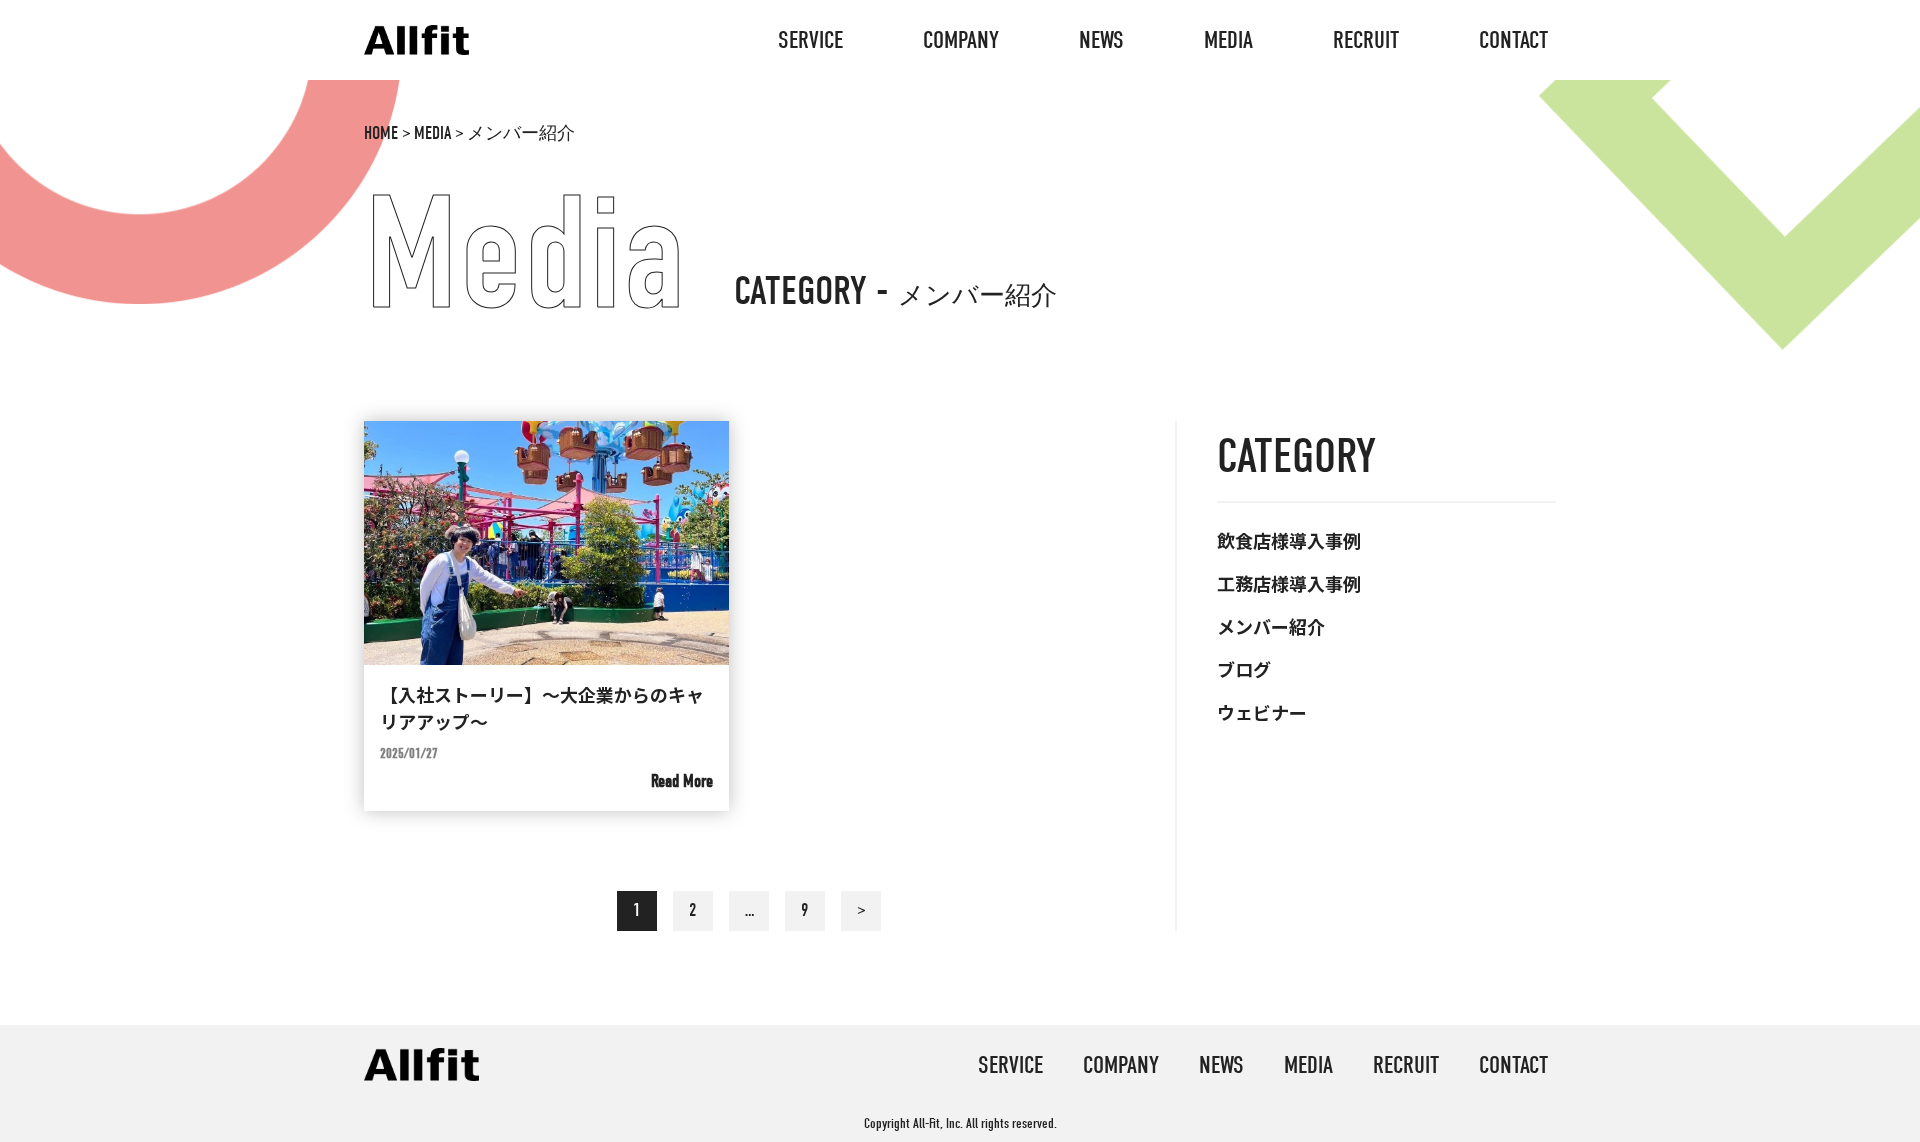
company (961, 40)
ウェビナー (1262, 712)
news (1101, 40)
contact (1513, 40)
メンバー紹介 (1271, 626)
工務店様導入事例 (1289, 583)
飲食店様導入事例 (1289, 540)
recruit (1366, 40)
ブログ (1244, 669)
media (1228, 40)
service (810, 40)
